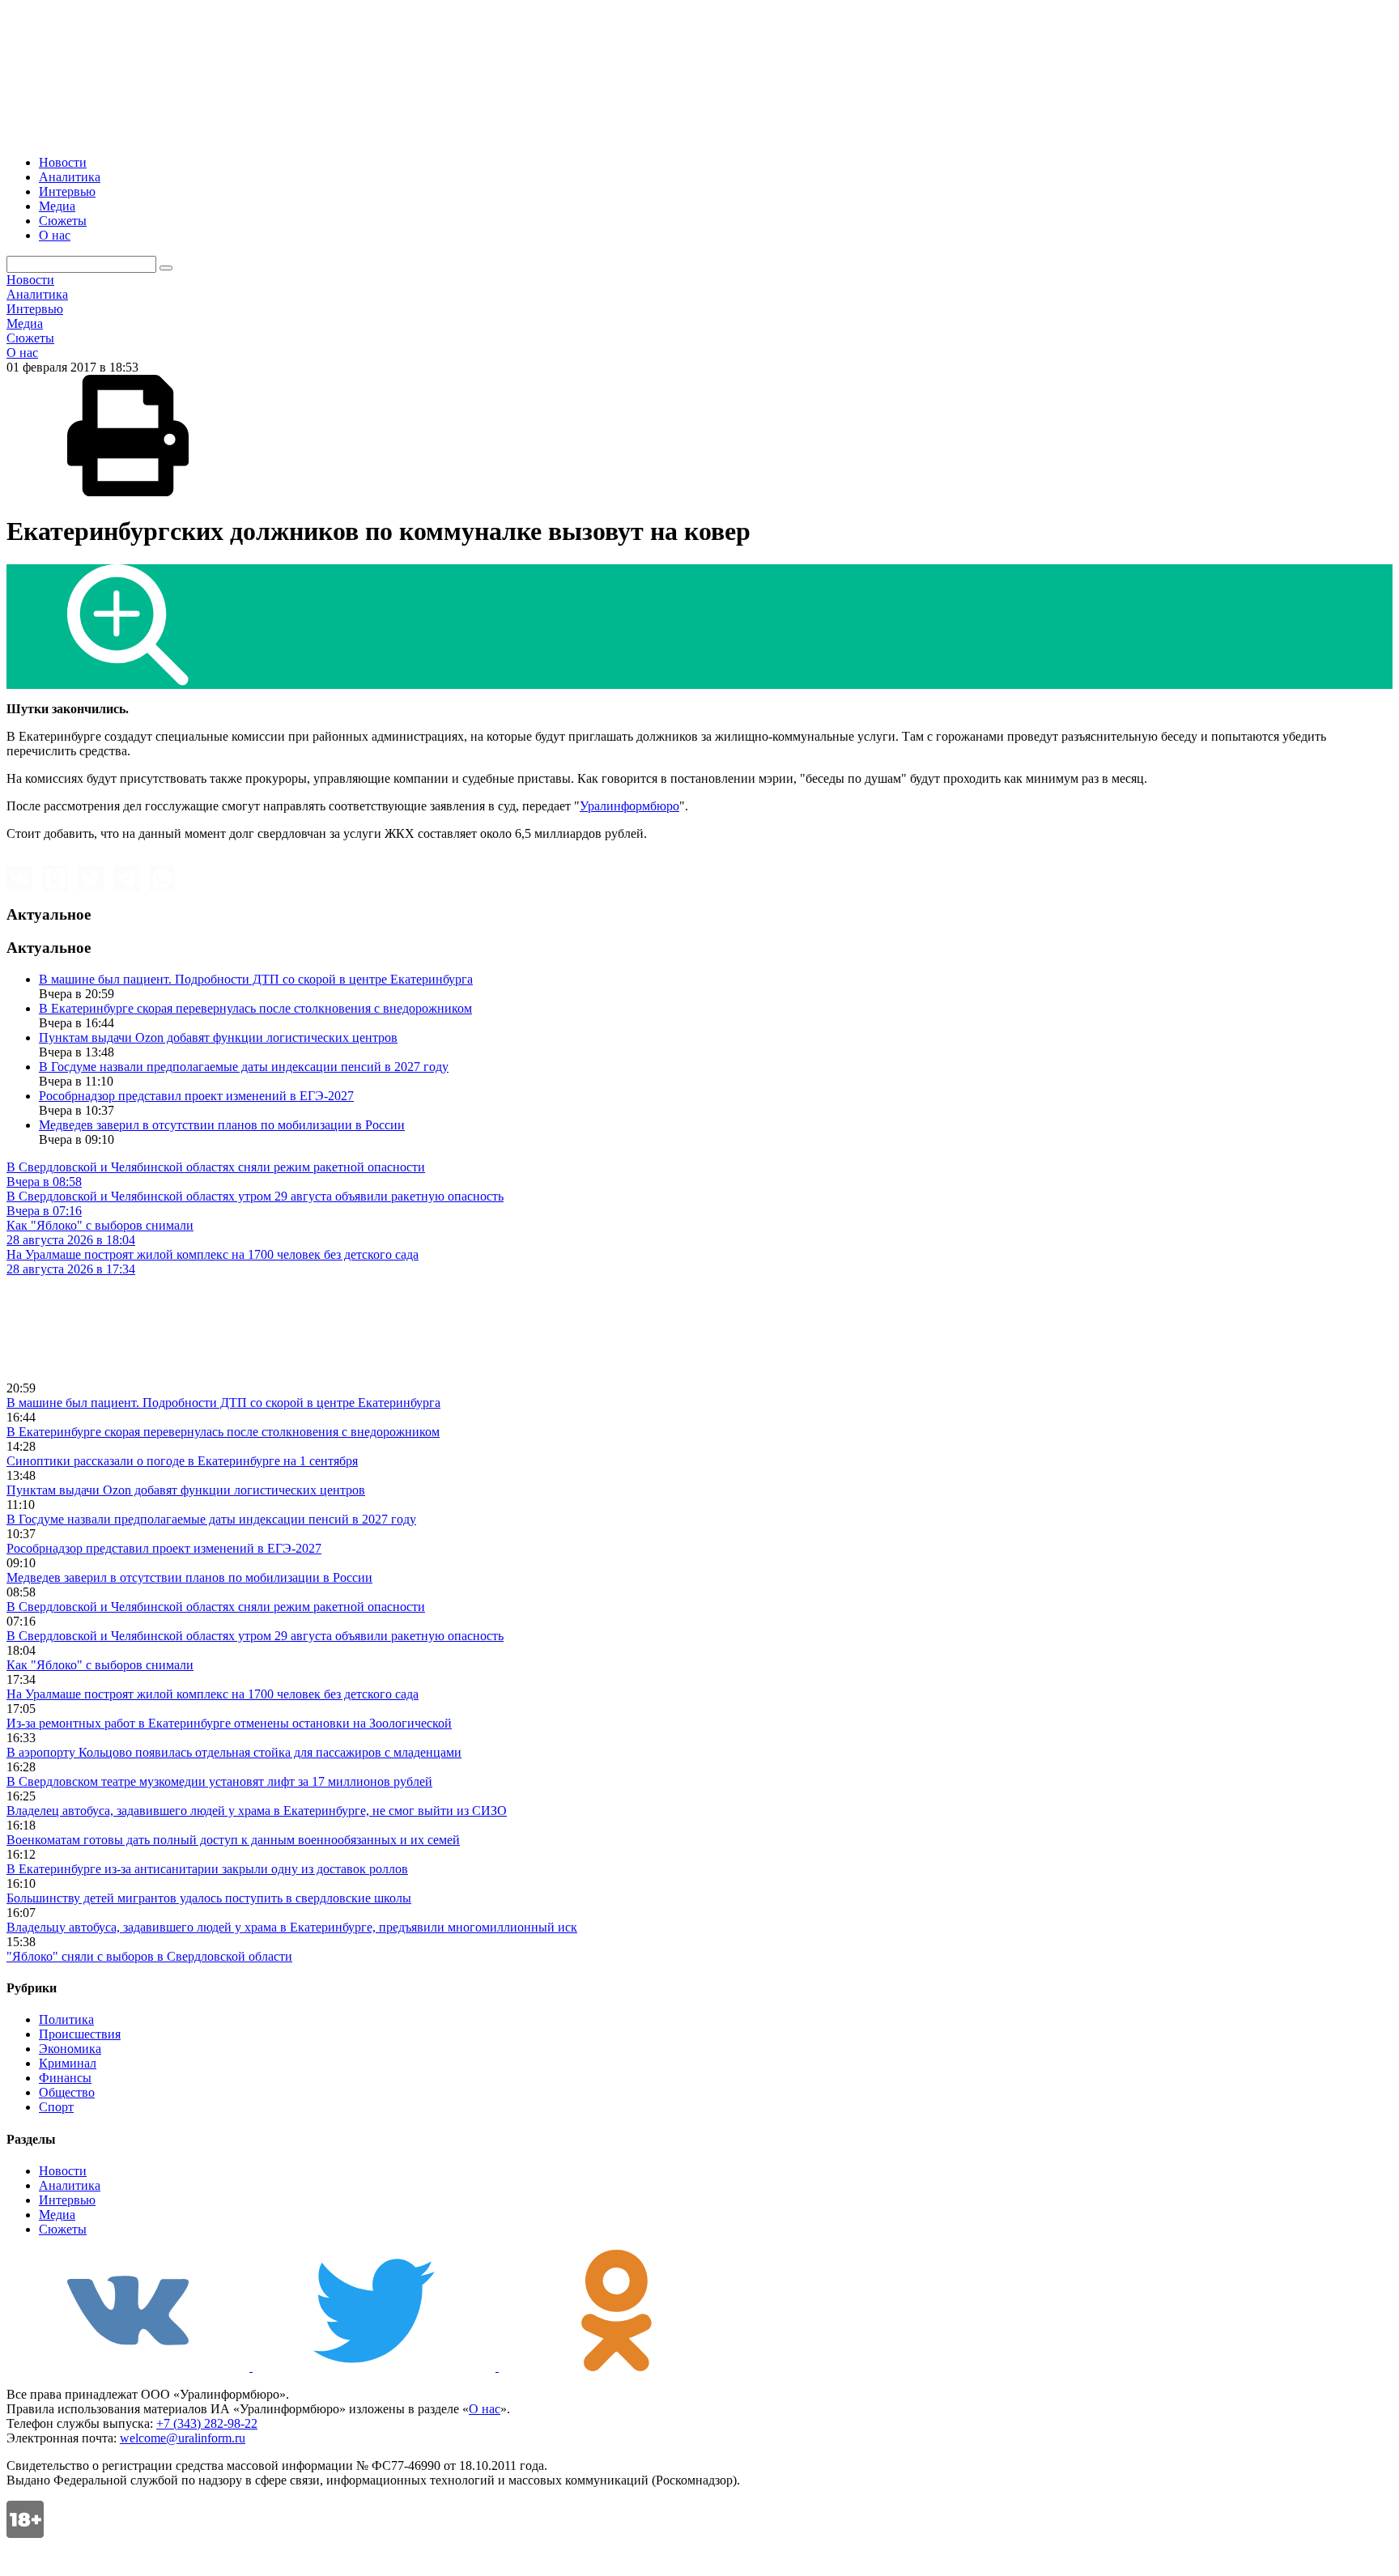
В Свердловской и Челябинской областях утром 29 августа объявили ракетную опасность (255, 1636)
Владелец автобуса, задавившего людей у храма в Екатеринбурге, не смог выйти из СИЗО (257, 1811)
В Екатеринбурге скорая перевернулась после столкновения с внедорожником (255, 1008)
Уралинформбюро (629, 806)
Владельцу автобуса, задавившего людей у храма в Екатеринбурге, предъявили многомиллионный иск (292, 1927)
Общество (67, 2092)
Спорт (56, 2107)
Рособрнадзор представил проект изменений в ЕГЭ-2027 (196, 1096)
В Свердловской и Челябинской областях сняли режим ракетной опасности (216, 1607)
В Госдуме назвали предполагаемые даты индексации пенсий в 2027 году (244, 1067)
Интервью (67, 191)
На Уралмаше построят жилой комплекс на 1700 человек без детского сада (213, 1694)
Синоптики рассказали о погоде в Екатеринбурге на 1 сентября (182, 1461)
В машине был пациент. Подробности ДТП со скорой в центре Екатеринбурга (256, 979)
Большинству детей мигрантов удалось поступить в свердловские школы (209, 1898)
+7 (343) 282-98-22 (207, 2423)
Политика (66, 2019)
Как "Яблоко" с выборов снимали (100, 1665)
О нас (55, 235)
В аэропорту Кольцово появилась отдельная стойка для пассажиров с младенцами (234, 1752)
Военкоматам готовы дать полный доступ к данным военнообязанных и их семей (233, 1840)
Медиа (57, 206)
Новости (63, 162)
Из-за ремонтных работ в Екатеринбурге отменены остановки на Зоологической (229, 1723)
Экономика (70, 2049)
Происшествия (80, 2034)
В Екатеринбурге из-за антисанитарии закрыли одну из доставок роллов (207, 1869)
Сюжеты (63, 221)
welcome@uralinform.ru (183, 2438)
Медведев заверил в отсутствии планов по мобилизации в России (222, 1125)
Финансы (65, 2078)
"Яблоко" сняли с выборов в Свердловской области (149, 1956)
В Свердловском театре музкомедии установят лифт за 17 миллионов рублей (219, 1781)
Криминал (68, 2063)
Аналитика (70, 177)
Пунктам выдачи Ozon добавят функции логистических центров (218, 1037)
